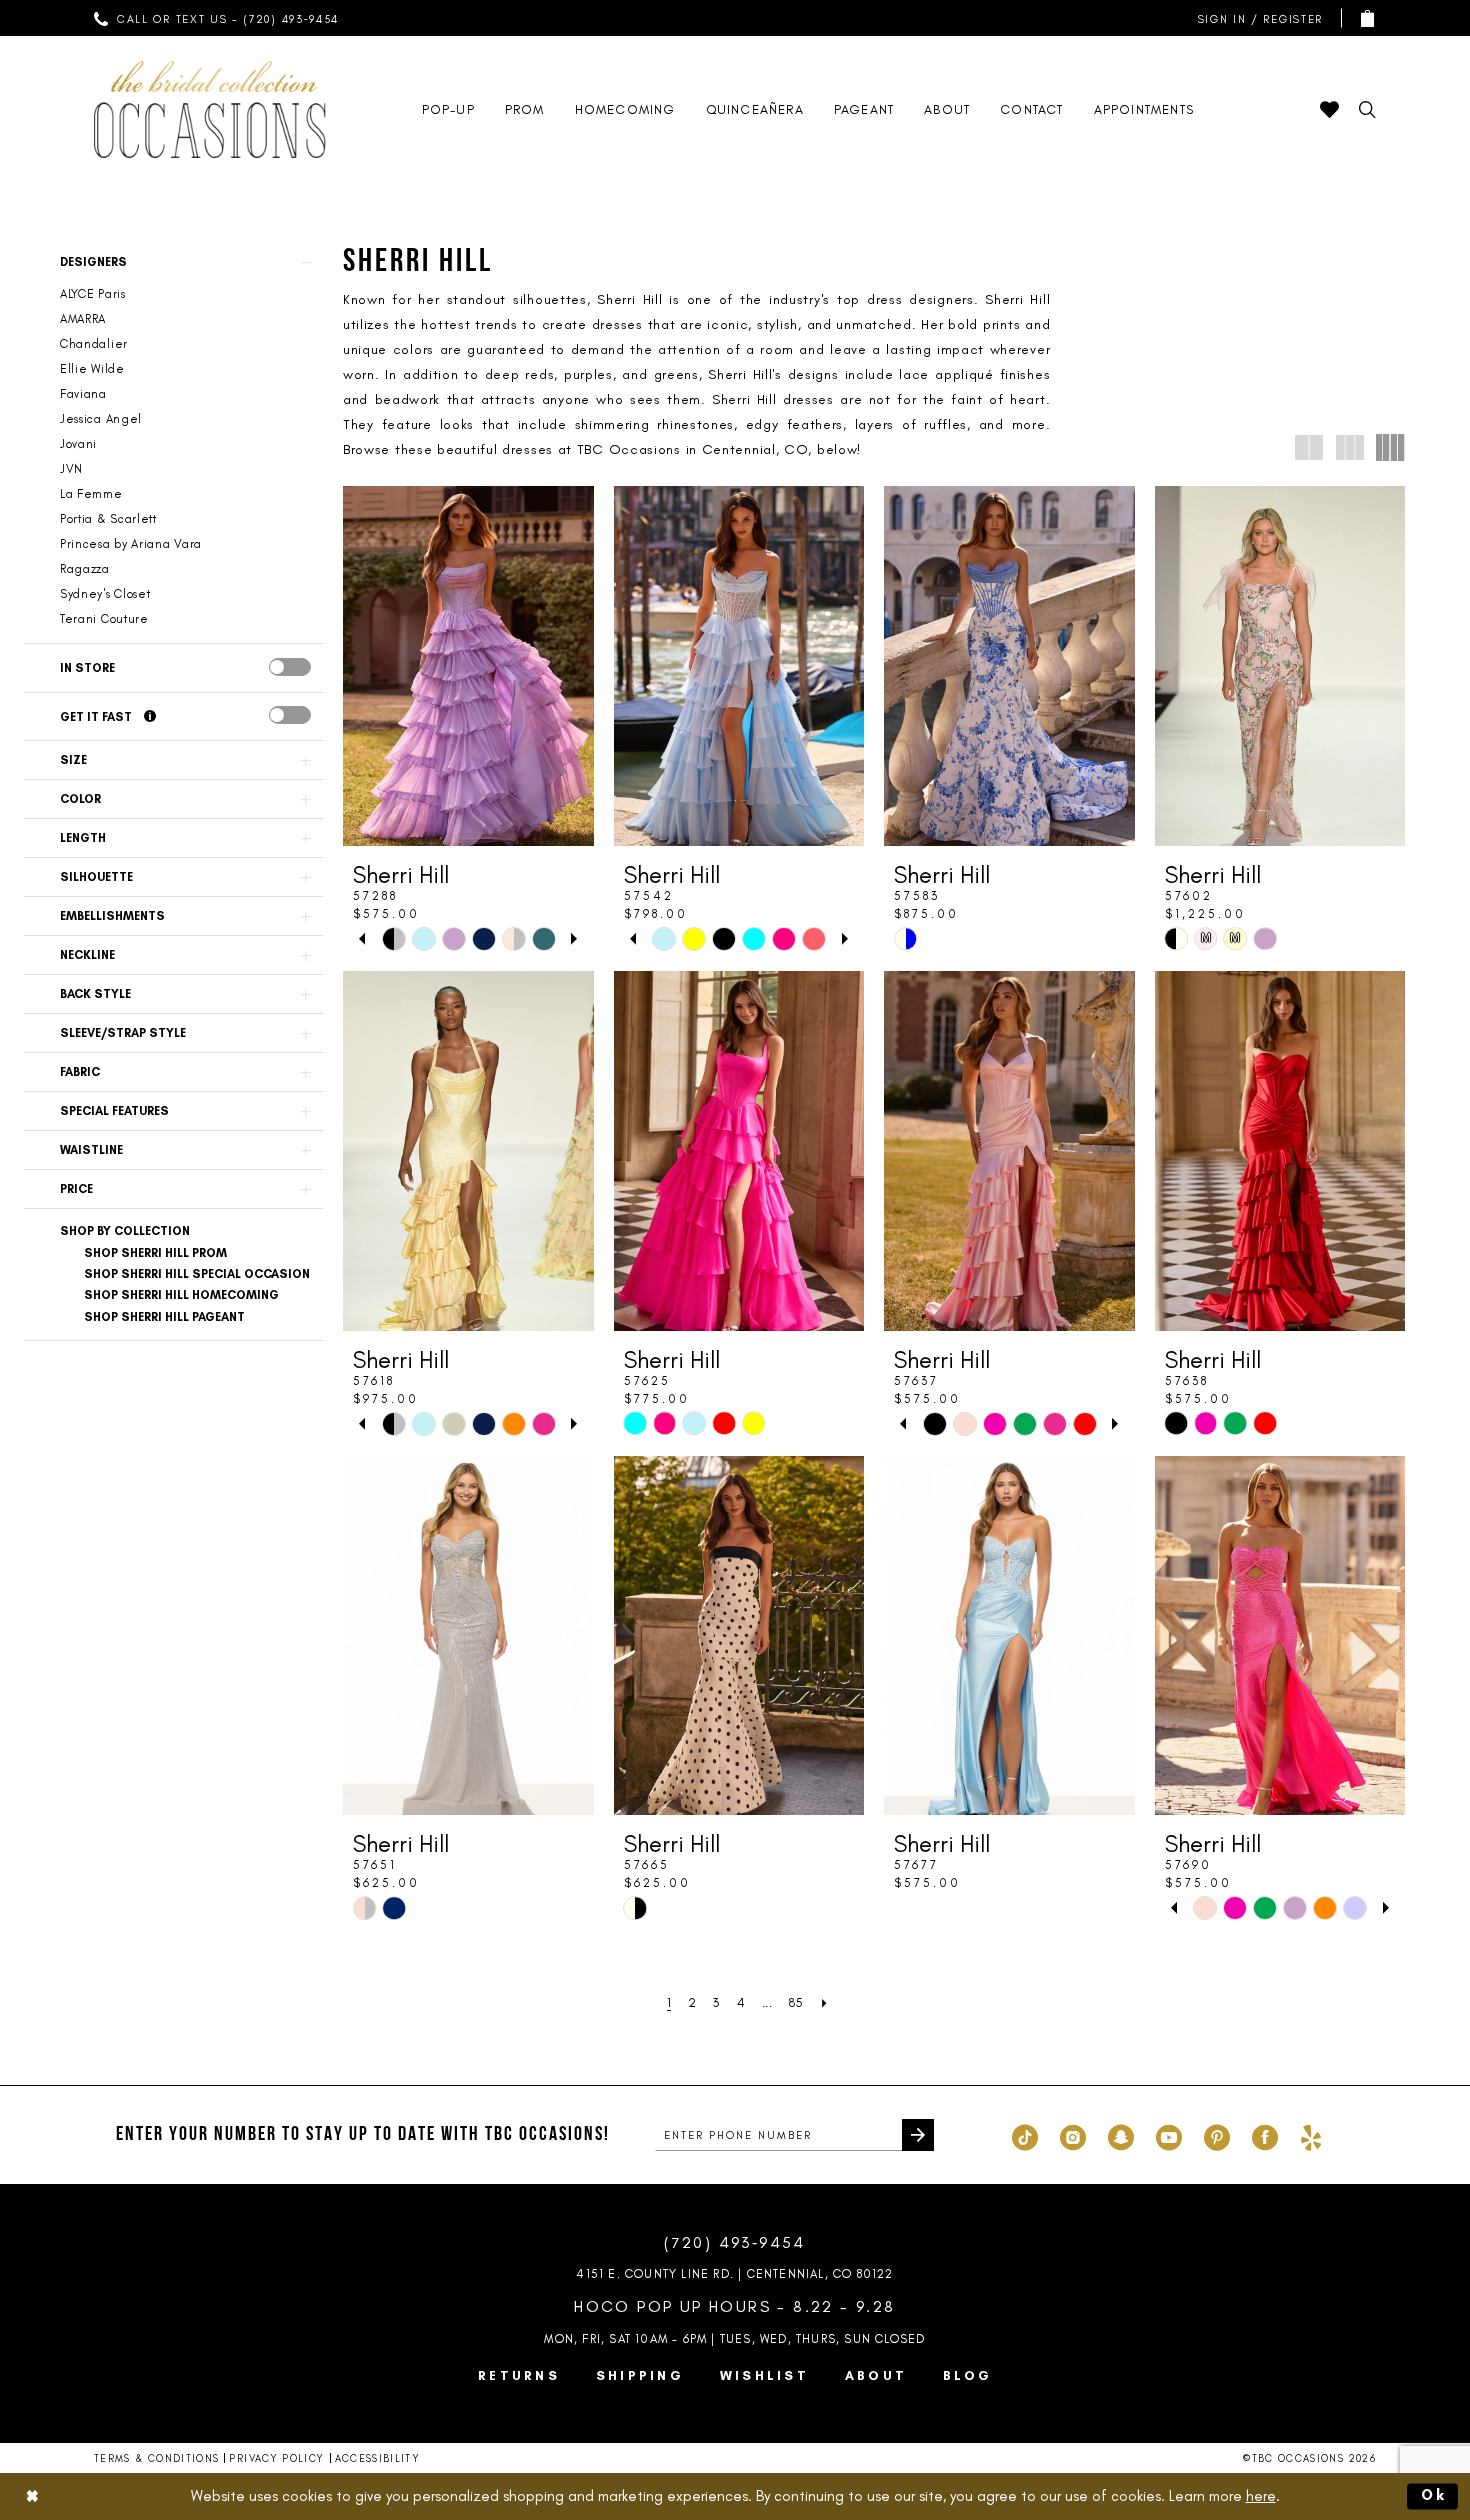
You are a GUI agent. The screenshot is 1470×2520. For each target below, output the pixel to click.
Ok (1435, 2496)
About (876, 2375)
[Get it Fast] (150, 717)
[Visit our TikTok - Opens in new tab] (1025, 2135)
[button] (1256, 18)
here (1261, 2496)
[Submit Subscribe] (918, 2135)
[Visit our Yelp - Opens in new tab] (1311, 2135)
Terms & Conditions (156, 2458)
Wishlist (764, 2375)
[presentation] (290, 667)
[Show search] (1367, 109)
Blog (967, 2375)
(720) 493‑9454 (735, 2242)
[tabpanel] (394, 939)
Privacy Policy (276, 2458)
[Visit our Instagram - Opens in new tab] (1073, 2135)
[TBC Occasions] (210, 109)
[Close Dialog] (32, 2496)
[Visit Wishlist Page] (1329, 109)
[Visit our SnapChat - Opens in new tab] (1121, 2135)
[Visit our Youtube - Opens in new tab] (1169, 2135)
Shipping (640, 2375)
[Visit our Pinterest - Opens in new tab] (1217, 2135)
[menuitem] (217, 18)
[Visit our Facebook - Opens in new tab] (1265, 2135)
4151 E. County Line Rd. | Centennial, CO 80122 (734, 2274)
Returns (519, 2375)
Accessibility (378, 2458)
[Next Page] (825, 2002)
